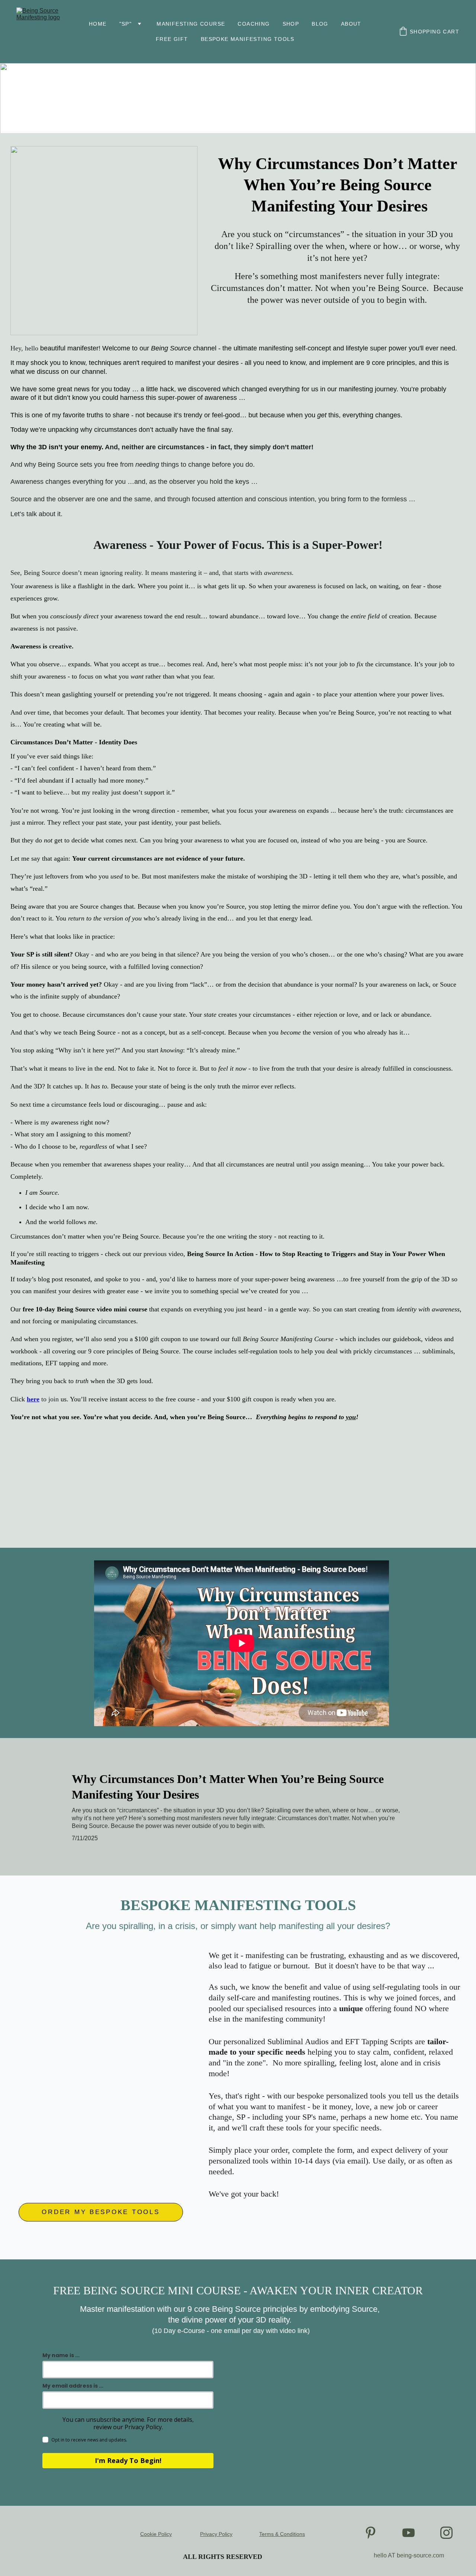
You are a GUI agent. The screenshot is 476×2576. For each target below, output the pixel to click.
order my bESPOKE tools (101, 2212)
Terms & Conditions (282, 2534)
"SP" (126, 24)
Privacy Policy (216, 2534)
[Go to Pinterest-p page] (371, 2533)
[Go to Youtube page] (409, 2533)
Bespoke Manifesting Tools (248, 39)
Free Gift (172, 39)
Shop (291, 24)
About (351, 24)
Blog (320, 24)
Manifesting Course (191, 24)
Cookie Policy (156, 2534)
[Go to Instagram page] (446, 2533)
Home (98, 24)
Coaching (254, 24)
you (351, 1417)
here (33, 1399)
